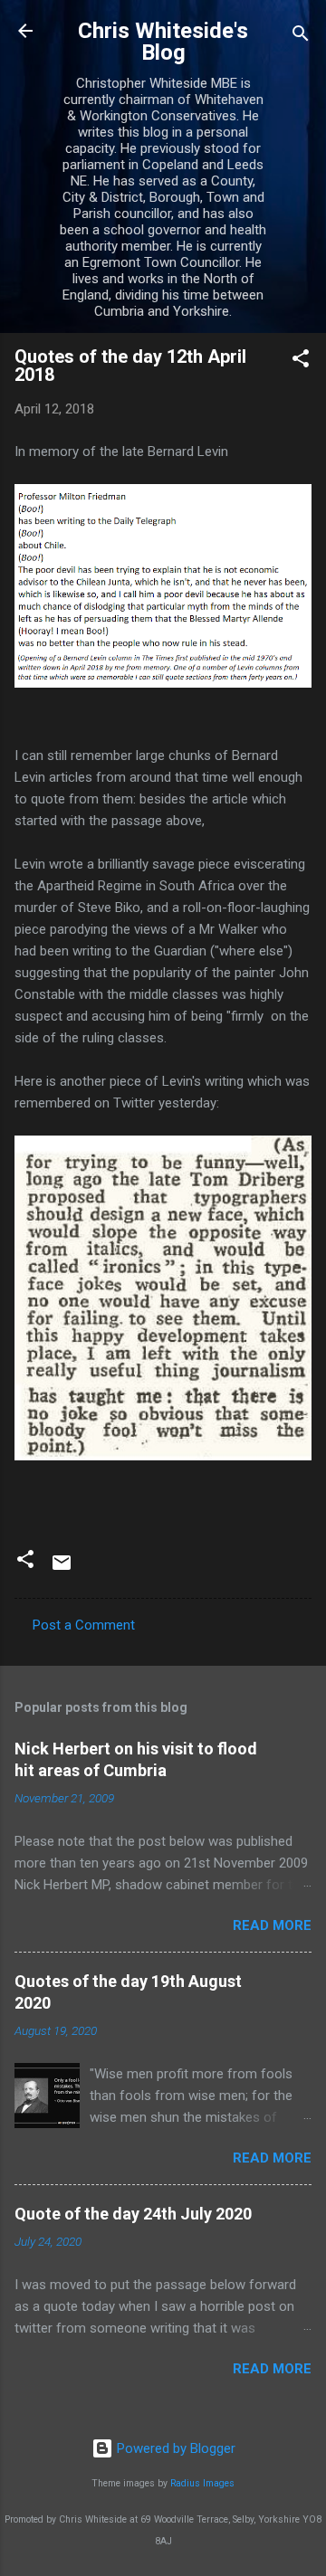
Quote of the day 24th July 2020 (133, 2214)
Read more (272, 1925)
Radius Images (202, 2483)
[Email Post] (62, 1569)
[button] (301, 361)
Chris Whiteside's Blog (163, 42)
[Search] (301, 37)
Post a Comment (84, 1625)
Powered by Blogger (174, 2448)
